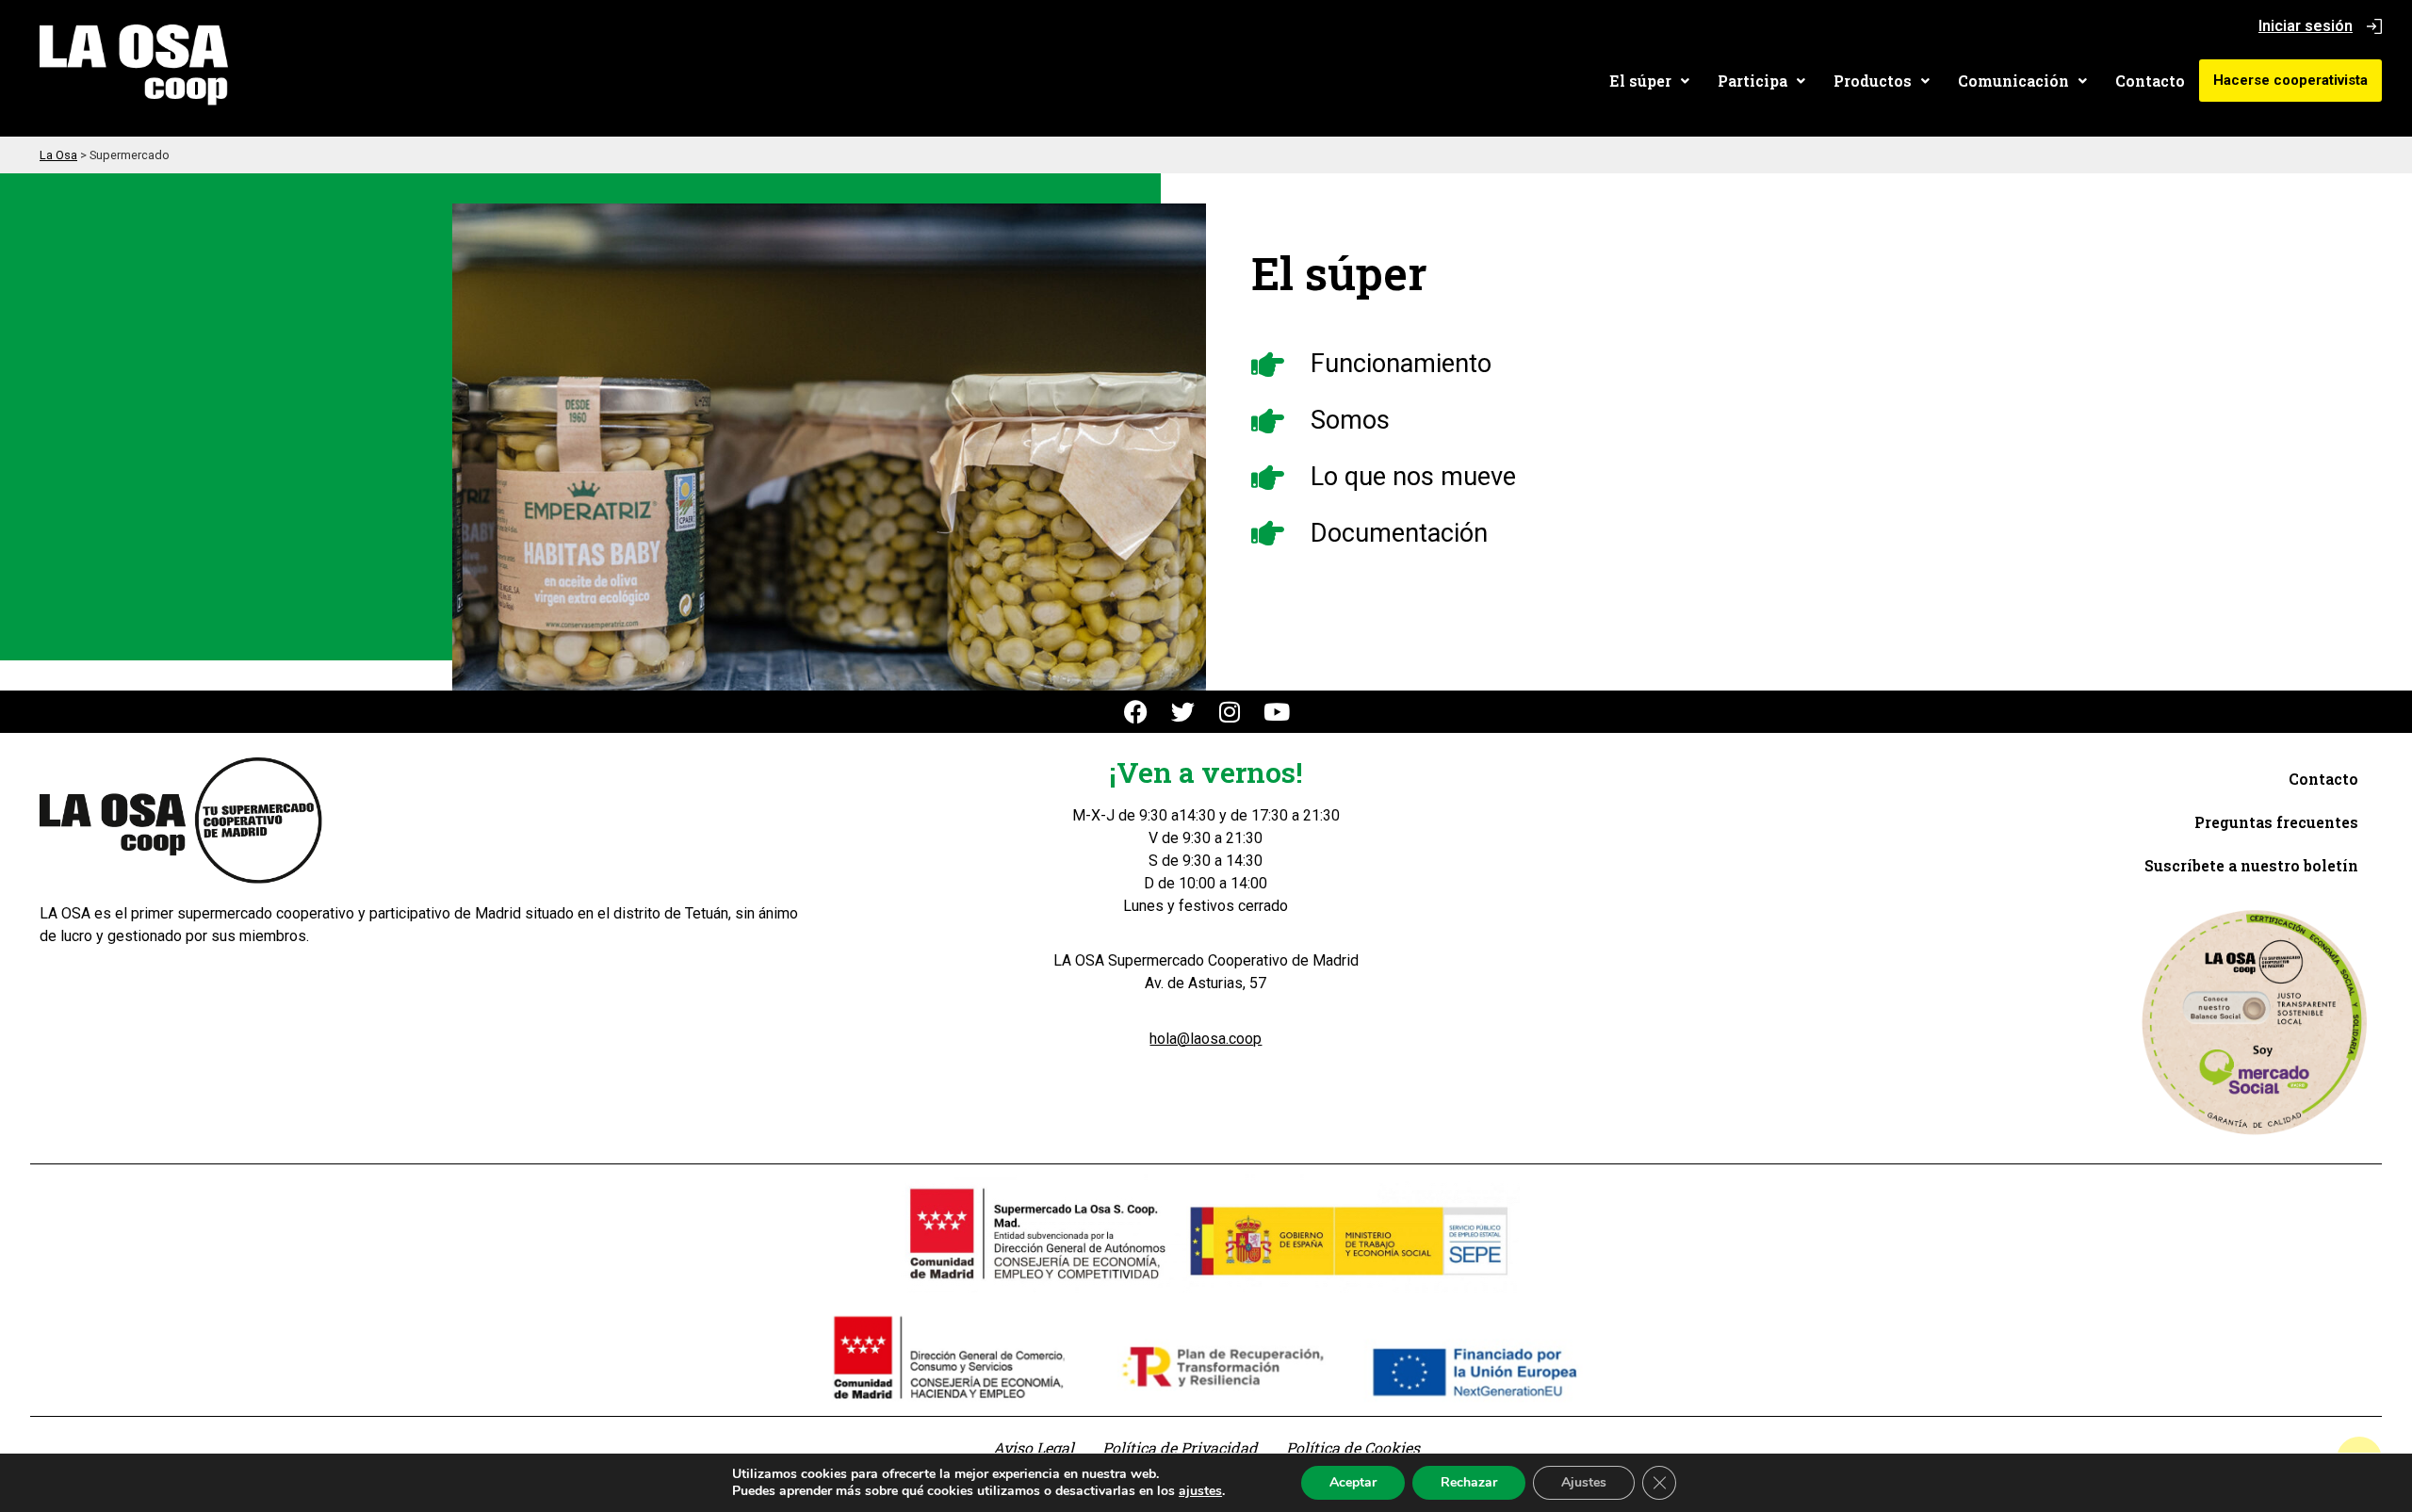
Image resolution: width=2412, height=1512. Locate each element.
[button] (1649, 81)
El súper (1640, 81)
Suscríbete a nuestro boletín (2251, 865)
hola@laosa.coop (1206, 1039)
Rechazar (1469, 1482)
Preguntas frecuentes (2276, 822)
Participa (1752, 81)
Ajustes (1584, 1482)
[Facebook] (1136, 712)
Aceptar (1353, 1482)
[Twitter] (1183, 712)
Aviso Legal (1034, 1447)
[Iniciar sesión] (2374, 26)
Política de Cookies (1353, 1447)
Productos (1873, 81)
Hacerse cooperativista (2290, 80)
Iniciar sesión (2306, 26)
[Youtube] (1277, 712)
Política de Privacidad (1180, 1447)
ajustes (1200, 1491)
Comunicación (2013, 81)
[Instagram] (1230, 712)
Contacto (2150, 81)
